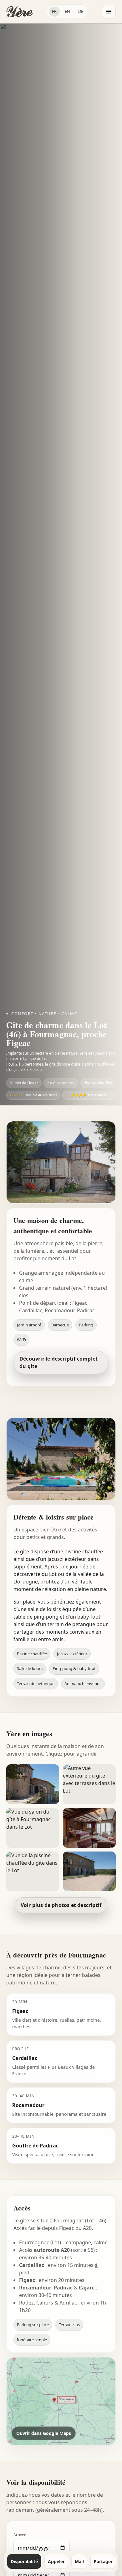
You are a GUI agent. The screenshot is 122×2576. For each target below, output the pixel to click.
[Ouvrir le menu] (109, 12)
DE (81, 11)
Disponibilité (24, 2561)
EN (67, 11)
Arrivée (20, 2535)
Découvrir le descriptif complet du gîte (58, 1362)
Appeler (56, 2561)
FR (54, 11)
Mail (79, 2561)
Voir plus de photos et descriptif (61, 1905)
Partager (103, 2561)
